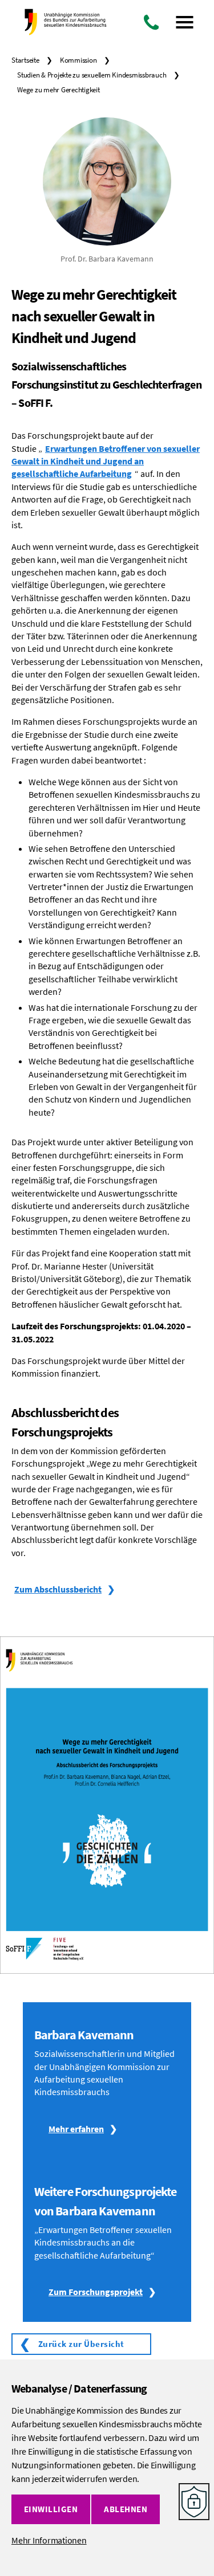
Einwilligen (51, 2509)
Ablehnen (126, 2509)
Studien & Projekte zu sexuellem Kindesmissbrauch (92, 75)
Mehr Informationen (49, 2540)
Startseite (25, 60)
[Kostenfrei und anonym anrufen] (151, 22)
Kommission (78, 60)
